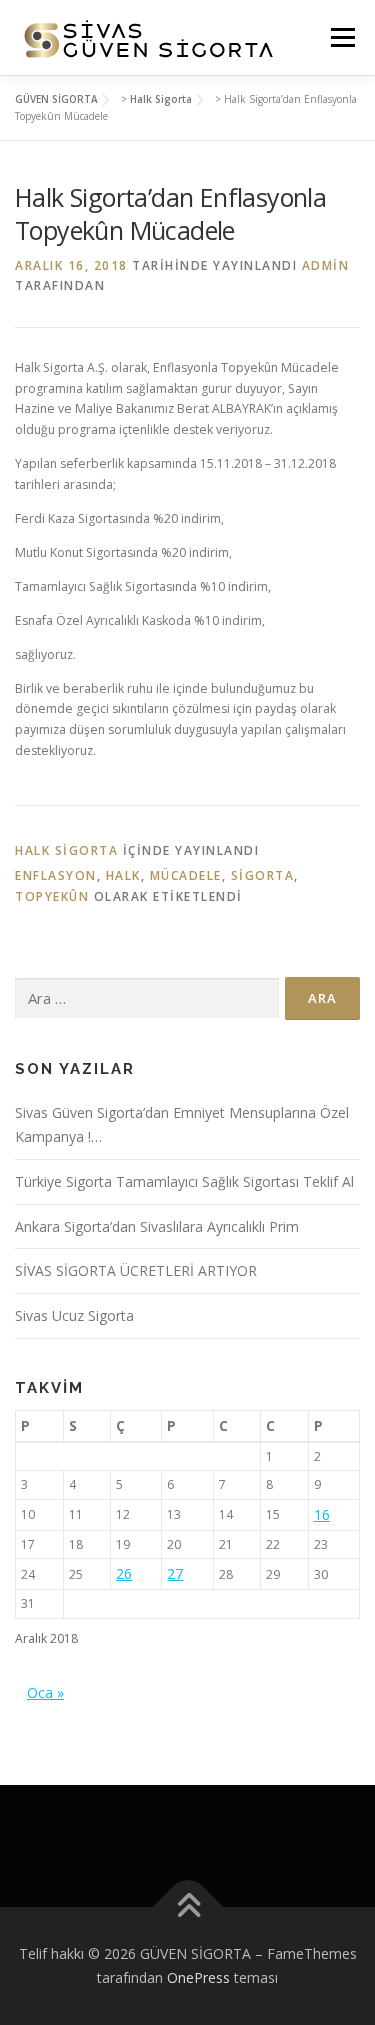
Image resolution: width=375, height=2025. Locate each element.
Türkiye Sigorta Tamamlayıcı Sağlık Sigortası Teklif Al (184, 1181)
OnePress (198, 1977)
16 (322, 1514)
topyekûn (52, 896)
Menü (341, 37)
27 (175, 1573)
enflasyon (56, 875)
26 (124, 1573)
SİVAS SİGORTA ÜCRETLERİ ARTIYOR (136, 1270)
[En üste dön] (187, 1907)
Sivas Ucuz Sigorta (74, 1315)
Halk (123, 875)
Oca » (45, 1692)
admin (326, 265)
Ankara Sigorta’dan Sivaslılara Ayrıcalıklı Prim (157, 1226)
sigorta (263, 875)
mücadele (186, 875)
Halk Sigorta (66, 850)
